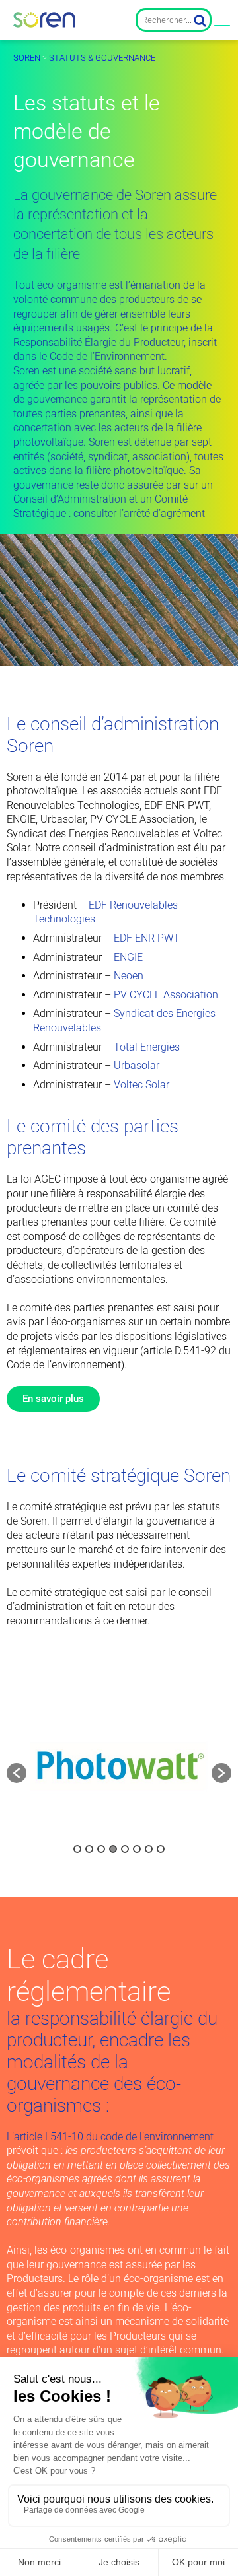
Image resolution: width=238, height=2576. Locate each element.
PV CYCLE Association (166, 995)
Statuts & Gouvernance (102, 58)
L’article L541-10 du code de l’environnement (110, 2137)
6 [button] (137, 1849)
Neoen (129, 976)
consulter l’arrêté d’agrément (140, 513)
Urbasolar (137, 1065)
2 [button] (89, 1849)
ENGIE (128, 957)
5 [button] (125, 1849)
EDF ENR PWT (147, 938)
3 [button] (101, 1849)
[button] (17, 1773)
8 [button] (161, 1849)
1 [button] (77, 1849)
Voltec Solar (141, 1085)
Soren (27, 58)
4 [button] (113, 1849)
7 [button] (149, 1849)
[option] (119, 1766)
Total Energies (147, 1047)
